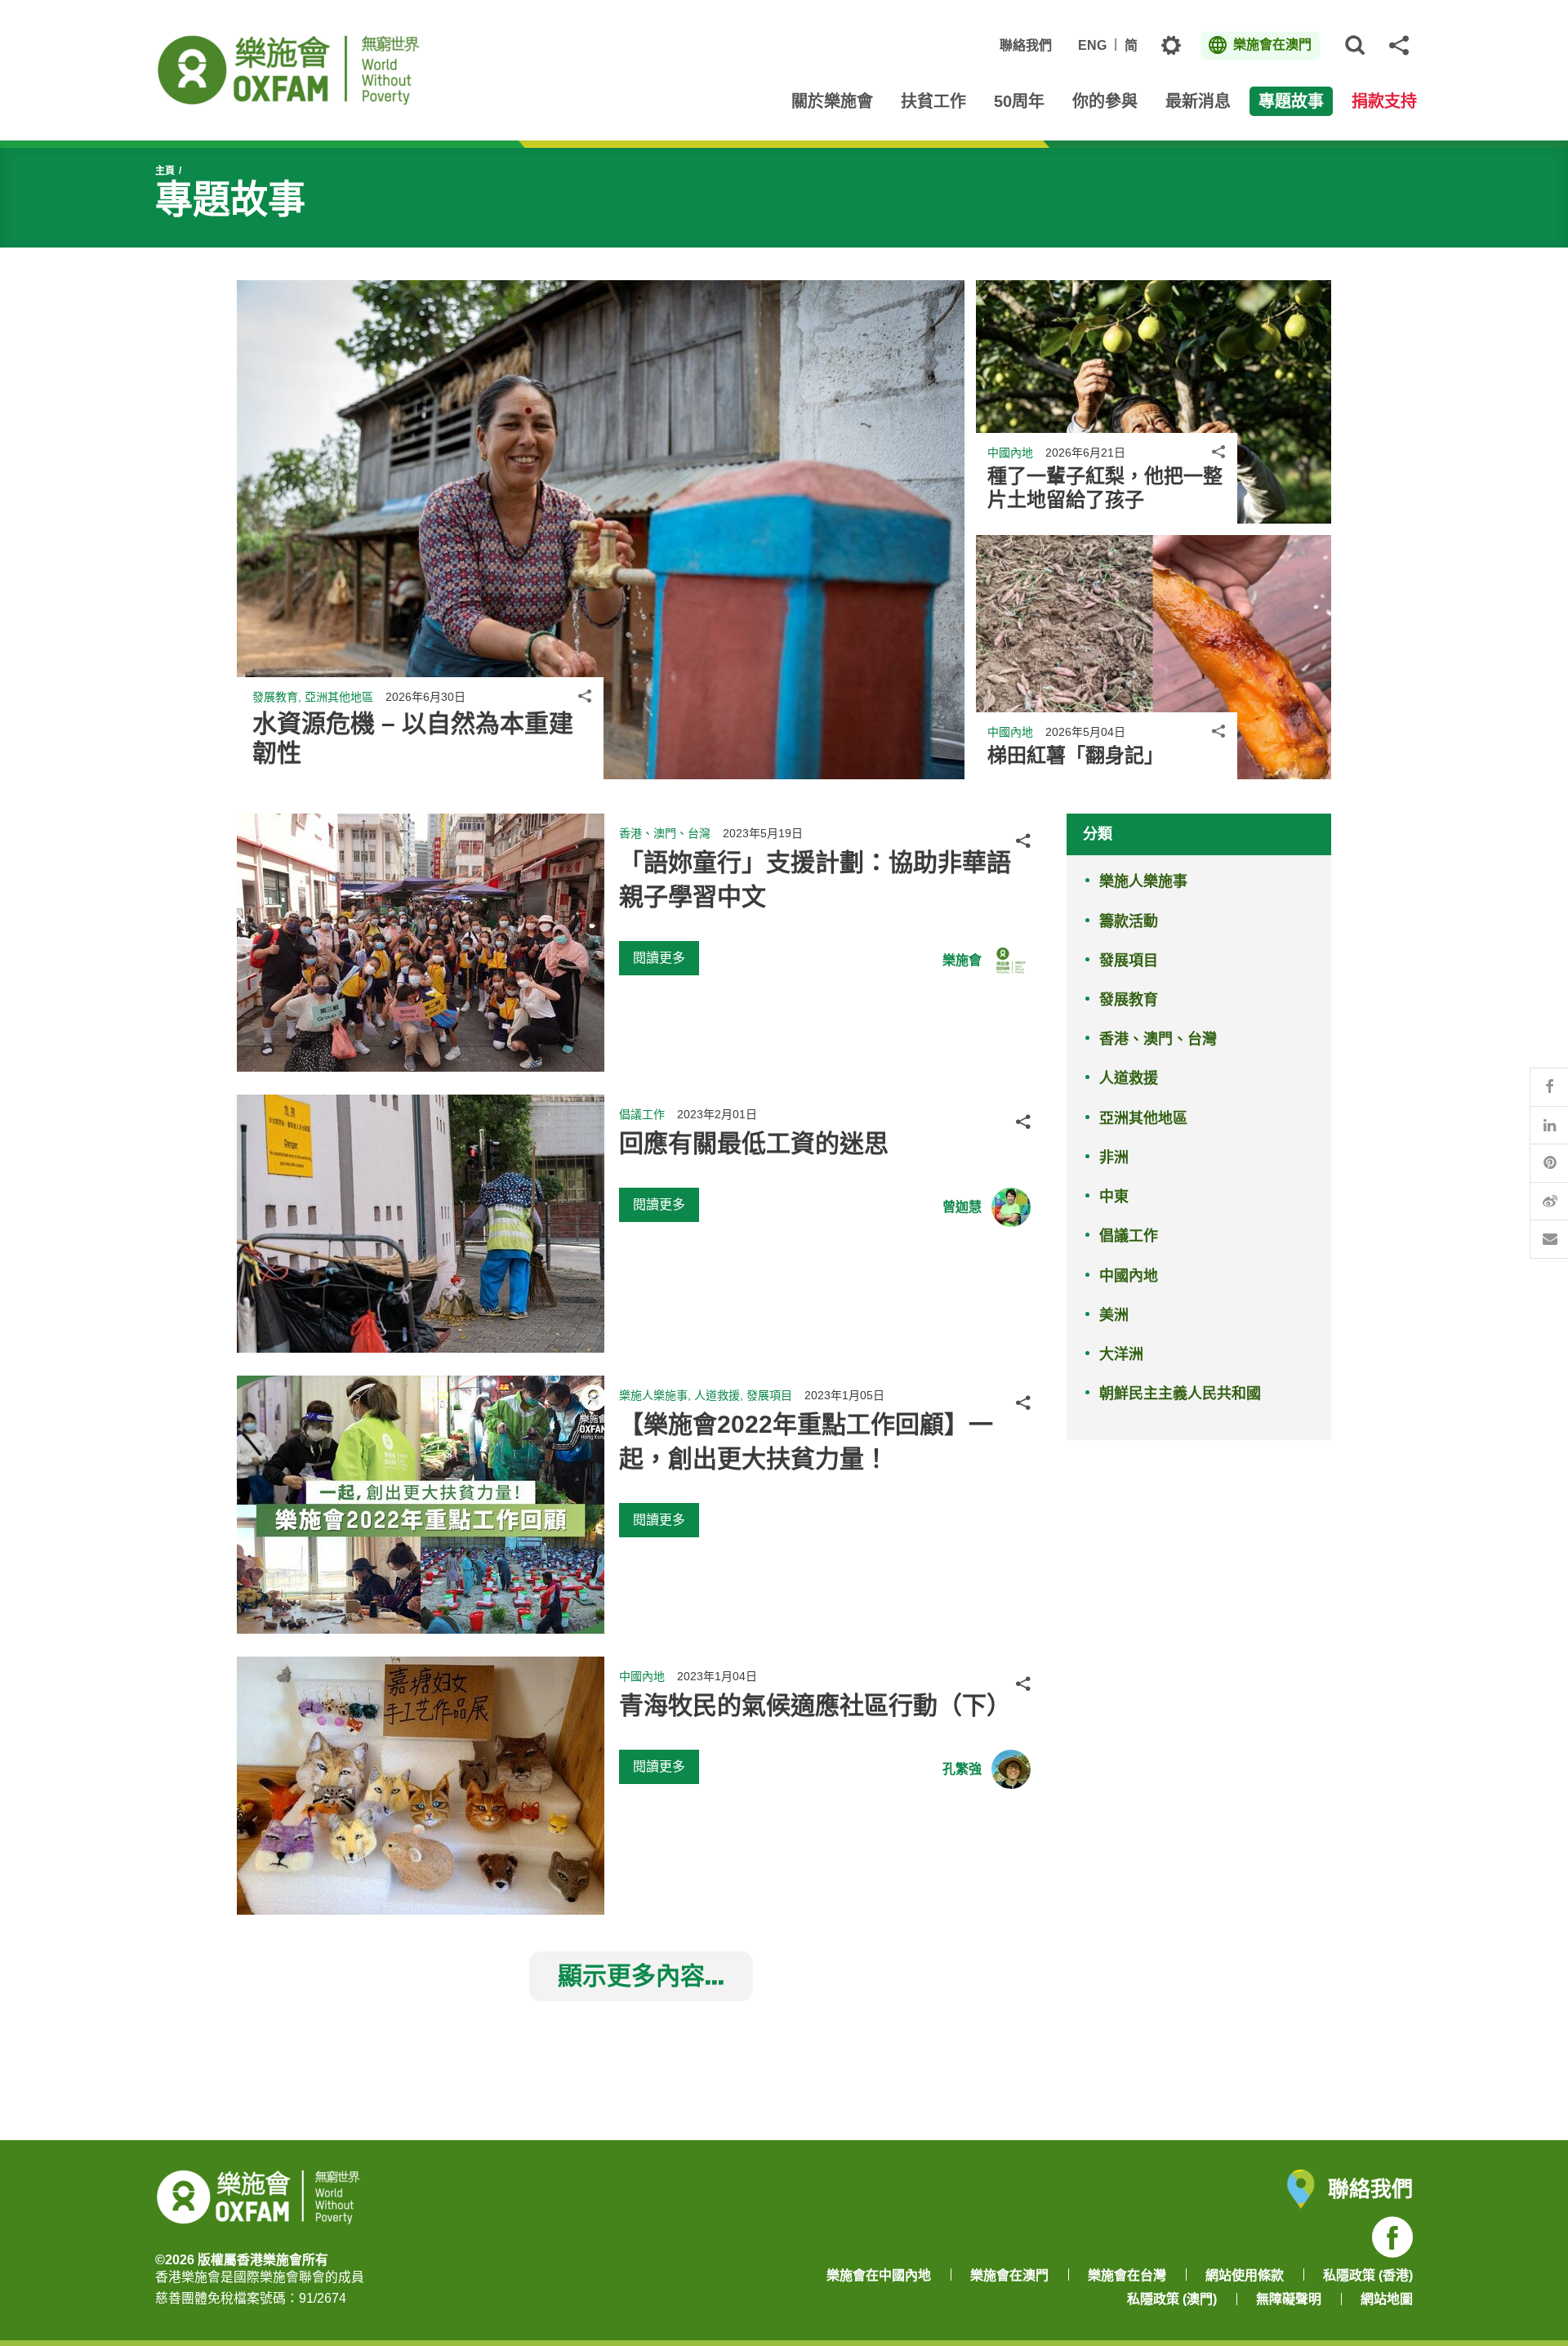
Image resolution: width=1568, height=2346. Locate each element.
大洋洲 (1121, 1354)
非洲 (1114, 1157)
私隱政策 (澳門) (1172, 2299)
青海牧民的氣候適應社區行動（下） (815, 1705)
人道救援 (1129, 1078)
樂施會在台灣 (1127, 2275)
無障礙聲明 (1289, 2299)
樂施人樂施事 (1143, 881)
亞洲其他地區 (1143, 1118)
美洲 (1114, 1315)
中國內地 (1129, 1276)
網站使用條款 (1245, 2275)
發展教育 (1129, 1000)
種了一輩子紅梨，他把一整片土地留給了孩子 (1105, 488)
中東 (1114, 1197)
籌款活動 (1129, 921)
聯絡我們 (1026, 45)
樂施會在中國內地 (879, 2275)
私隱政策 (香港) (1368, 2275)
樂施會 (962, 960)
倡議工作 (1129, 1236)
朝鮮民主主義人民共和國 (1180, 1394)
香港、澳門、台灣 (1158, 1039)
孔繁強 (962, 1769)
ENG (1092, 45)
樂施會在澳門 (1009, 2275)
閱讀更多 (659, 958)
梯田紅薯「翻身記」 (1076, 755)
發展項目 (1129, 961)
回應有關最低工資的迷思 (754, 1143)
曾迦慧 (962, 1207)
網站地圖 (1387, 2299)
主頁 (165, 171)
